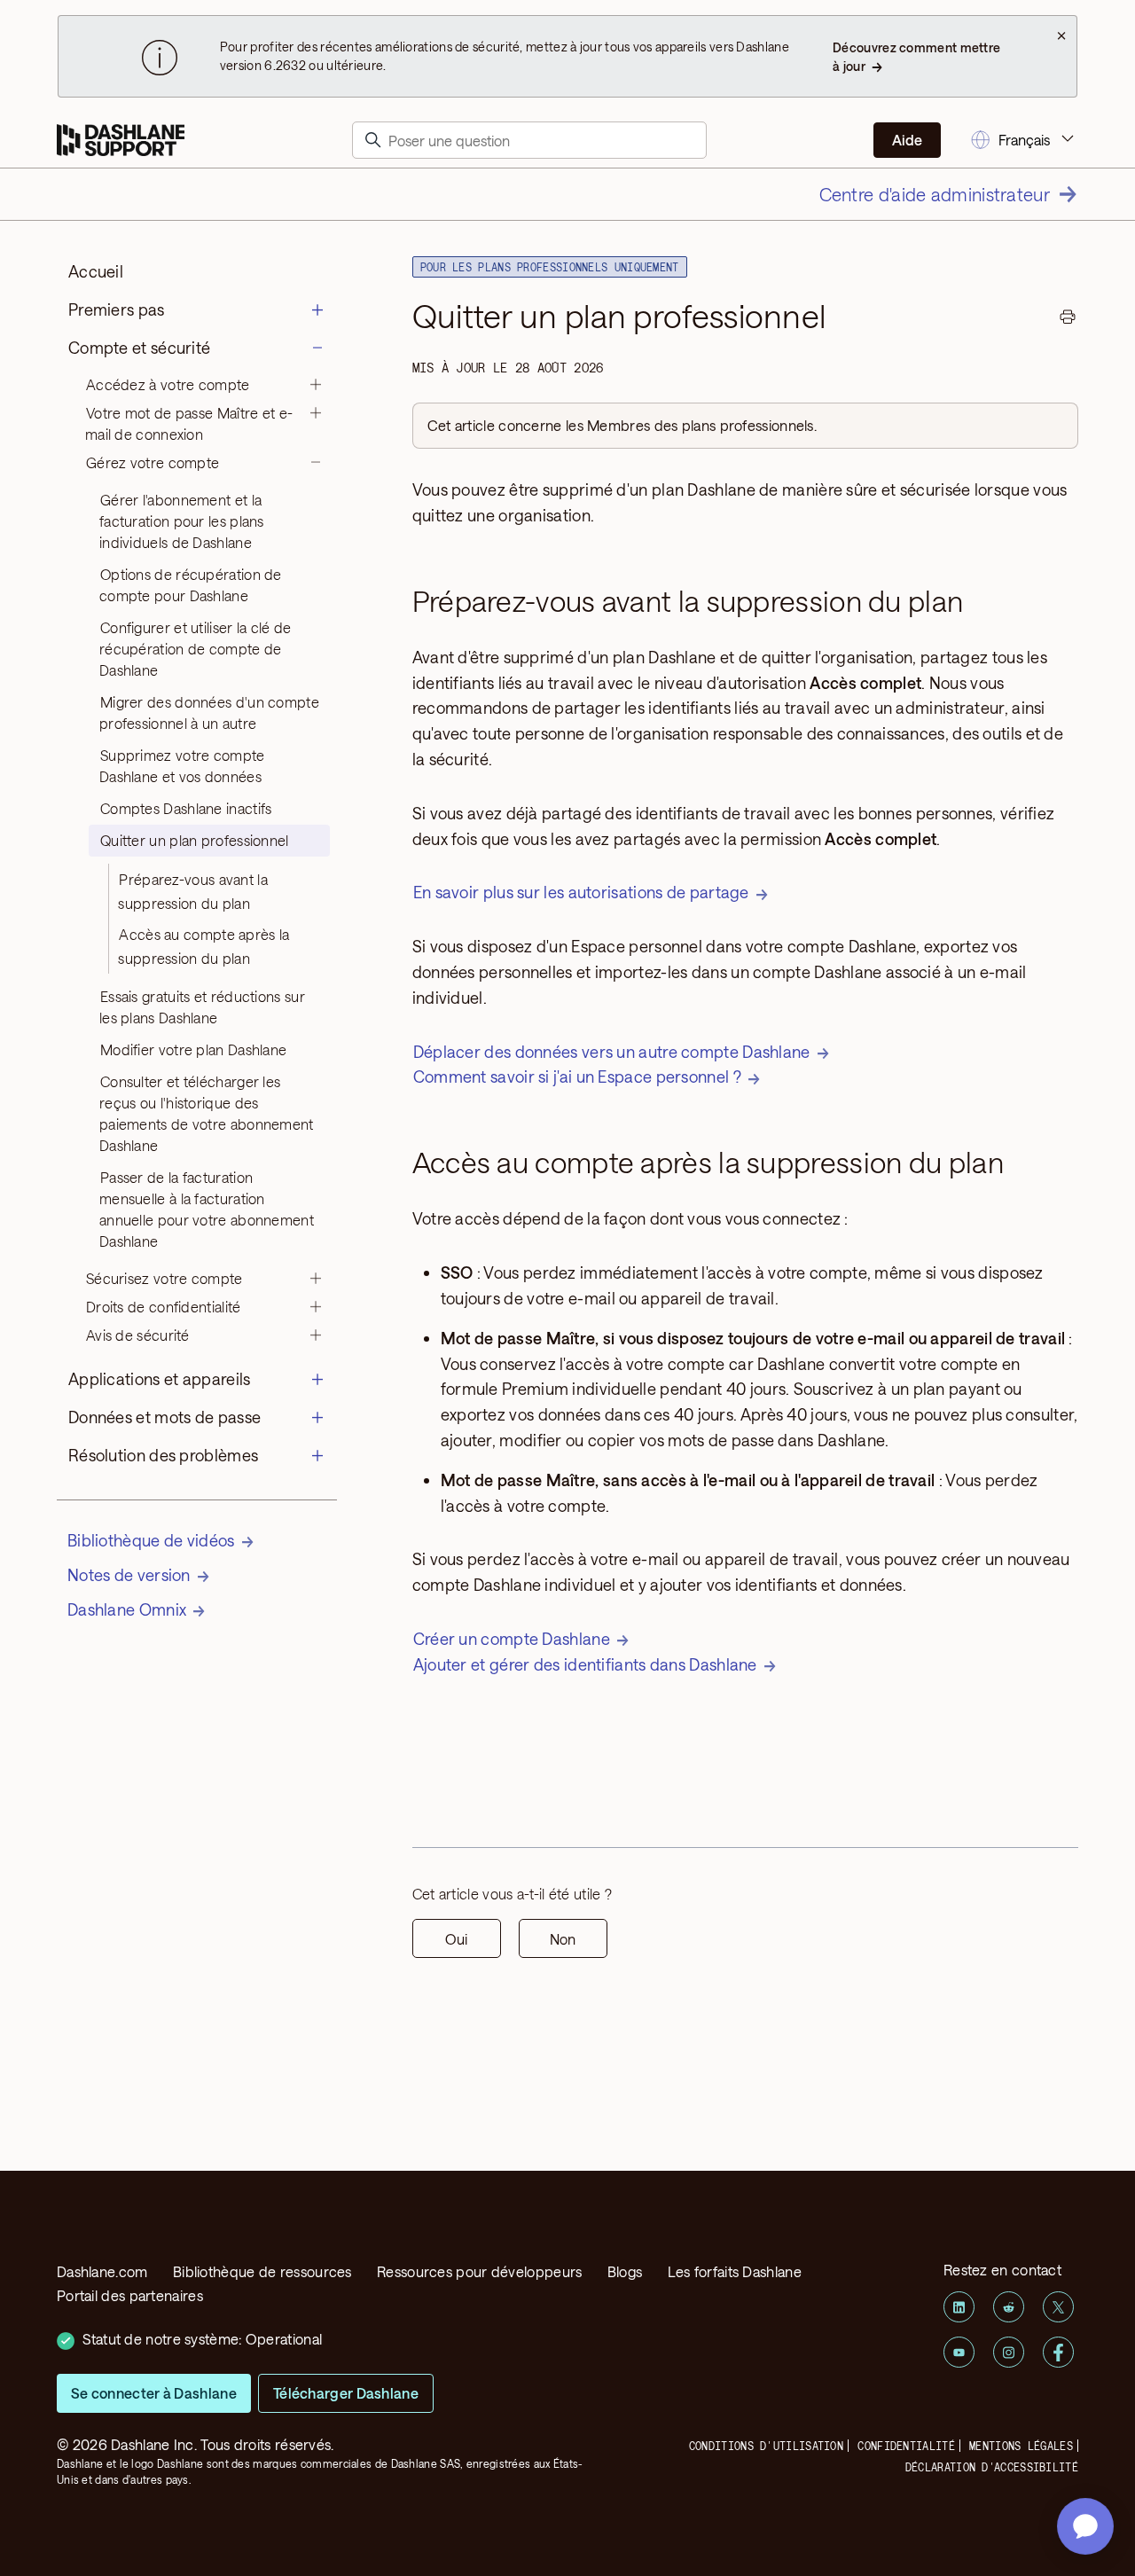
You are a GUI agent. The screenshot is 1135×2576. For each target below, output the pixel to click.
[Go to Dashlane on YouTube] (959, 2352)
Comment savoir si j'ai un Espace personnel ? (577, 1077)
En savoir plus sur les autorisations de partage (581, 892)
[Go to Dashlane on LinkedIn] (959, 2307)
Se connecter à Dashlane (154, 2393)
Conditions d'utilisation (766, 2446)
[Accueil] (121, 141)
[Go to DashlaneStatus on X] (1058, 2307)
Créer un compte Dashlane (512, 1639)
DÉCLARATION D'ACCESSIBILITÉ (992, 2467)
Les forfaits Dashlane (735, 2271)
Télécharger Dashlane (346, 2393)
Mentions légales (1021, 2446)
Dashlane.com (102, 2271)
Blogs (625, 2271)
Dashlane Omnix (127, 1609)
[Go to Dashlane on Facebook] (1058, 2352)
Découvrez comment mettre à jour (916, 57)
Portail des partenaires (130, 2295)
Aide (907, 140)
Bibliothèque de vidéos (151, 1540)
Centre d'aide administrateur (935, 194)
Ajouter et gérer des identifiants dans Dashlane (585, 1664)
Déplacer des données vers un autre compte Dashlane (612, 1052)
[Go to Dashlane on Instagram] (1009, 2352)
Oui (456, 1939)
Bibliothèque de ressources (262, 2271)
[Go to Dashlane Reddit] (1009, 2307)
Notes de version (129, 1575)
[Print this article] (1068, 319)
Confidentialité (906, 2446)
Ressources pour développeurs (479, 2271)
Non (563, 1939)
